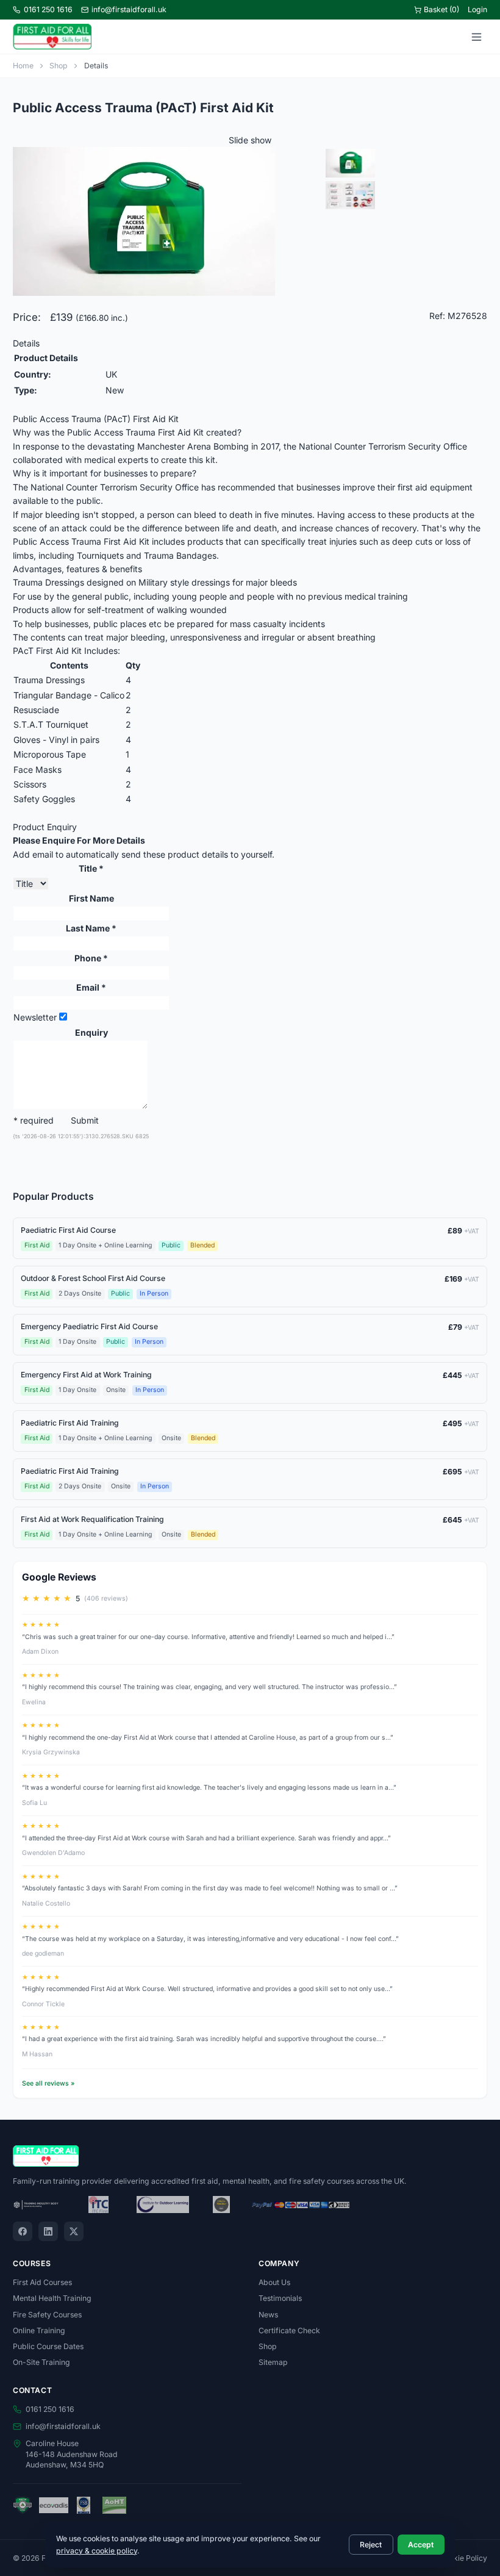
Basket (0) (441, 9)
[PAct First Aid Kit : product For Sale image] (405, 163)
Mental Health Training (52, 2298)
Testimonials (280, 2298)
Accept (421, 2545)
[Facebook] (23, 2231)
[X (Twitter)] (74, 2231)
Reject (371, 2545)
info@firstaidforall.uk (129, 9)
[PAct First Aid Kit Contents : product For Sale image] (405, 196)
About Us (274, 2282)
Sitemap (273, 2362)
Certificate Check (289, 2330)
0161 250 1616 (48, 9)
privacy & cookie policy (97, 2551)
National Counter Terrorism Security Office (115, 487)
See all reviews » (48, 2083)
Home (23, 66)
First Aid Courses (42, 2282)
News (268, 2315)
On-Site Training (41, 2362)
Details (26, 343)
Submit (85, 1120)
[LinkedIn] (48, 2231)
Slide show (250, 140)
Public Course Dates (48, 2346)
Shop (59, 66)
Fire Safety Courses (47, 2315)
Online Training (39, 2330)
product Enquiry (45, 827)
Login (477, 9)
